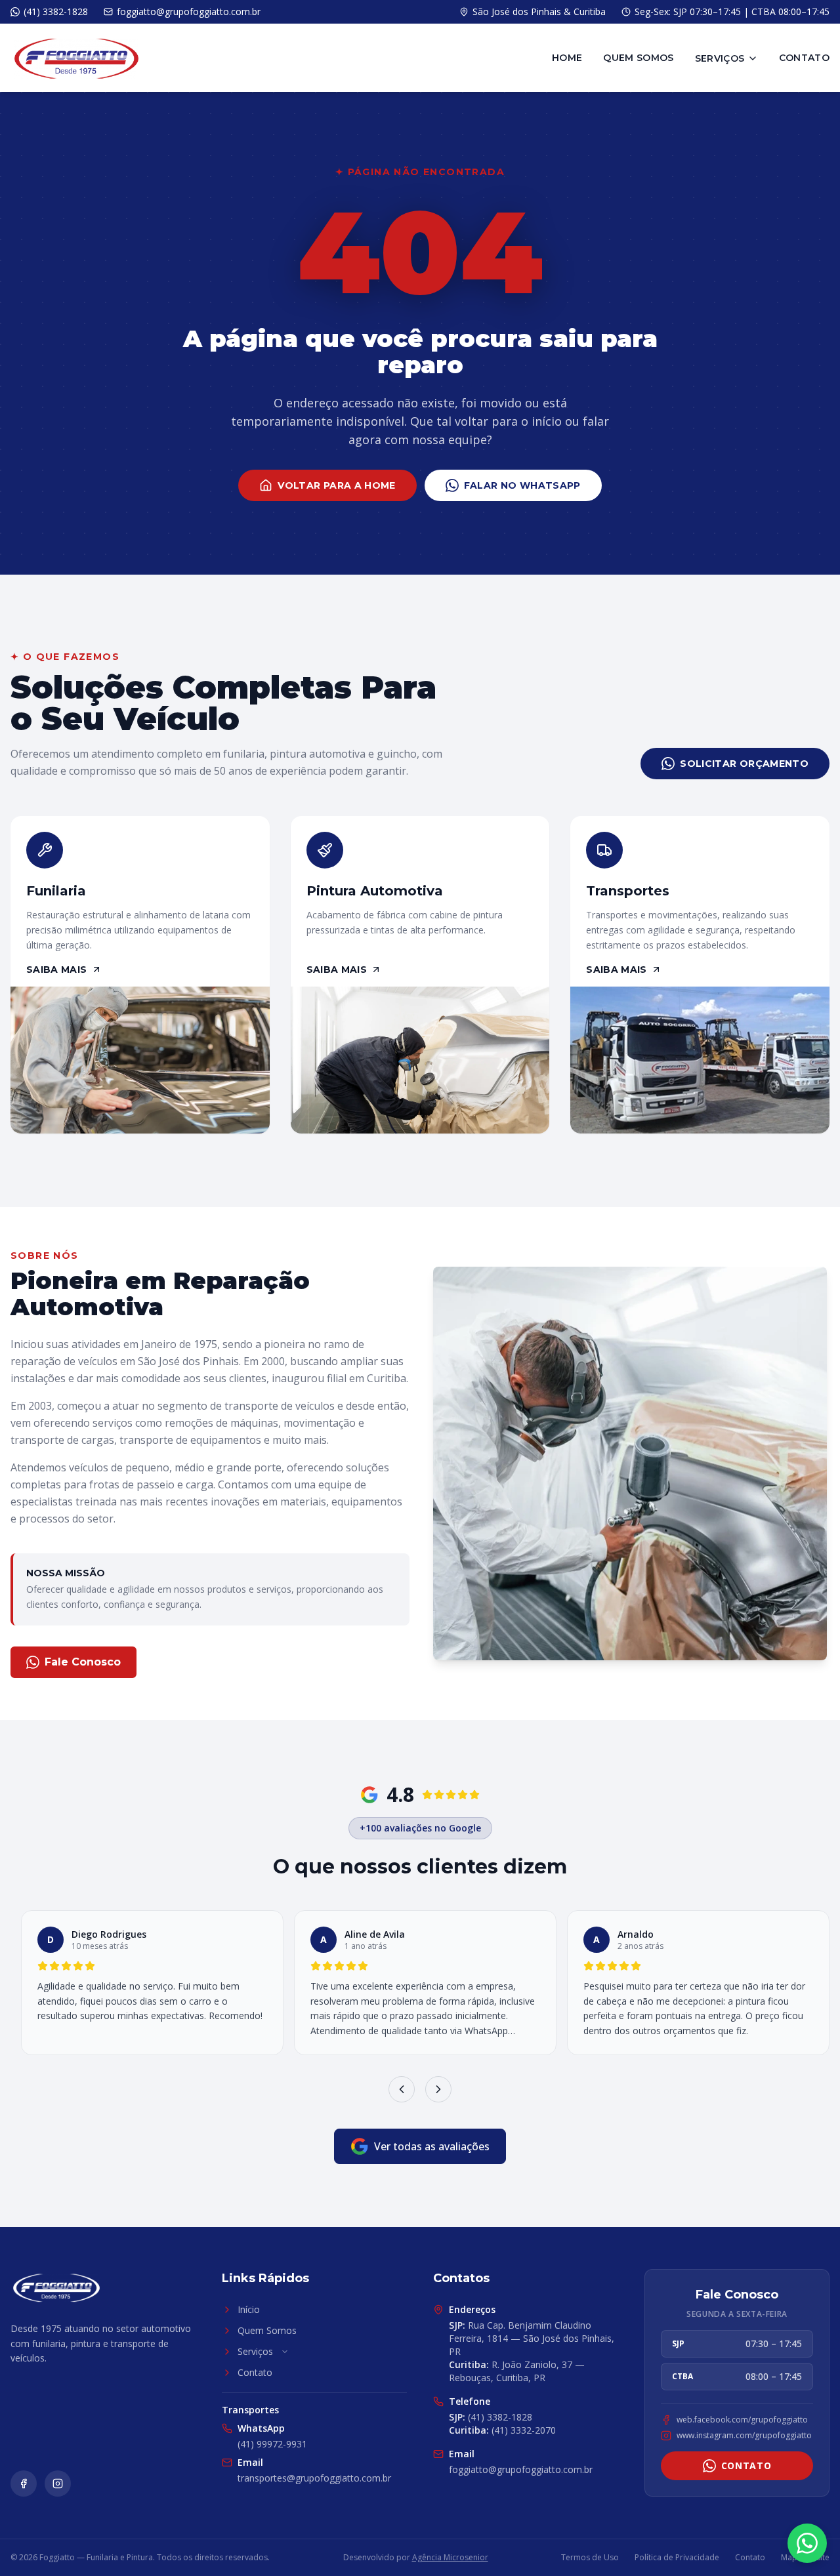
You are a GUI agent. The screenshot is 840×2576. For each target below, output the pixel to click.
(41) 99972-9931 (272, 2444)
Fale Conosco (83, 1662)
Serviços (720, 58)
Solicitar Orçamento (744, 764)
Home (567, 58)
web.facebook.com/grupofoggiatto (742, 2420)
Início (249, 2309)
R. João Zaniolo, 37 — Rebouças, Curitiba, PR (517, 2371)
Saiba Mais (57, 970)
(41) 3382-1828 (491, 2417)
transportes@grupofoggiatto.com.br (314, 2478)
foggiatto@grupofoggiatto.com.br (521, 2469)
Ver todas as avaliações (432, 2146)
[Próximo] (438, 2089)
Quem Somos (639, 58)
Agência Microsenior (450, 2557)
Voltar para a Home (336, 485)
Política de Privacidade (677, 2558)
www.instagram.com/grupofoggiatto (744, 2436)
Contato (804, 58)
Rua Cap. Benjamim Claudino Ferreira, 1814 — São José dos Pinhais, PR (532, 2338)
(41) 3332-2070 (502, 2430)
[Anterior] (402, 2089)
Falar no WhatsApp (522, 485)
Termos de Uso (590, 2558)
